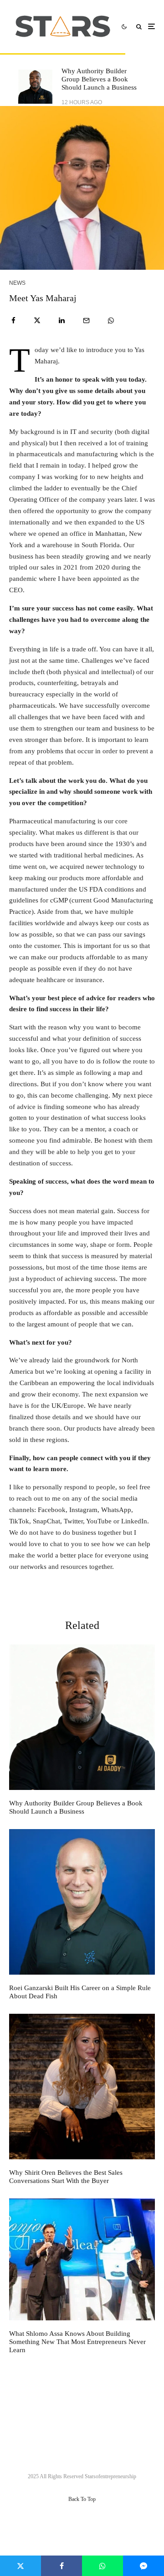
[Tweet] (37, 320)
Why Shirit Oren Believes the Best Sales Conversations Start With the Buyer (66, 2177)
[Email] (86, 320)
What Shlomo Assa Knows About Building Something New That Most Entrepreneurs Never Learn (77, 2342)
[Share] (13, 320)
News (17, 283)
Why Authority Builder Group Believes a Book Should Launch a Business (99, 79)
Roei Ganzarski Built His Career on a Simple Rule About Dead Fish (80, 1992)
